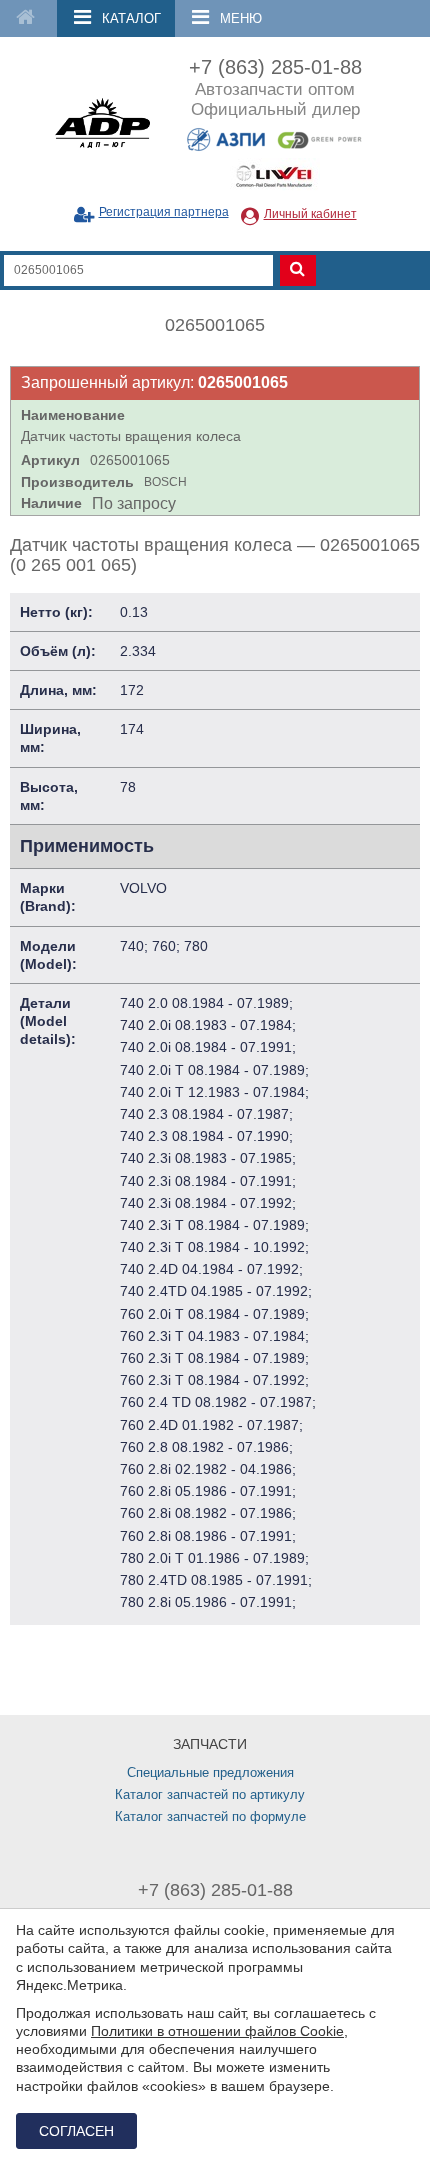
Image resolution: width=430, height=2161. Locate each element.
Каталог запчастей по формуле (210, 1816)
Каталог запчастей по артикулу (210, 1794)
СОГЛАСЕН (76, 2131)
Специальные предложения (210, 1772)
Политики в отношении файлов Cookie (217, 2031)
